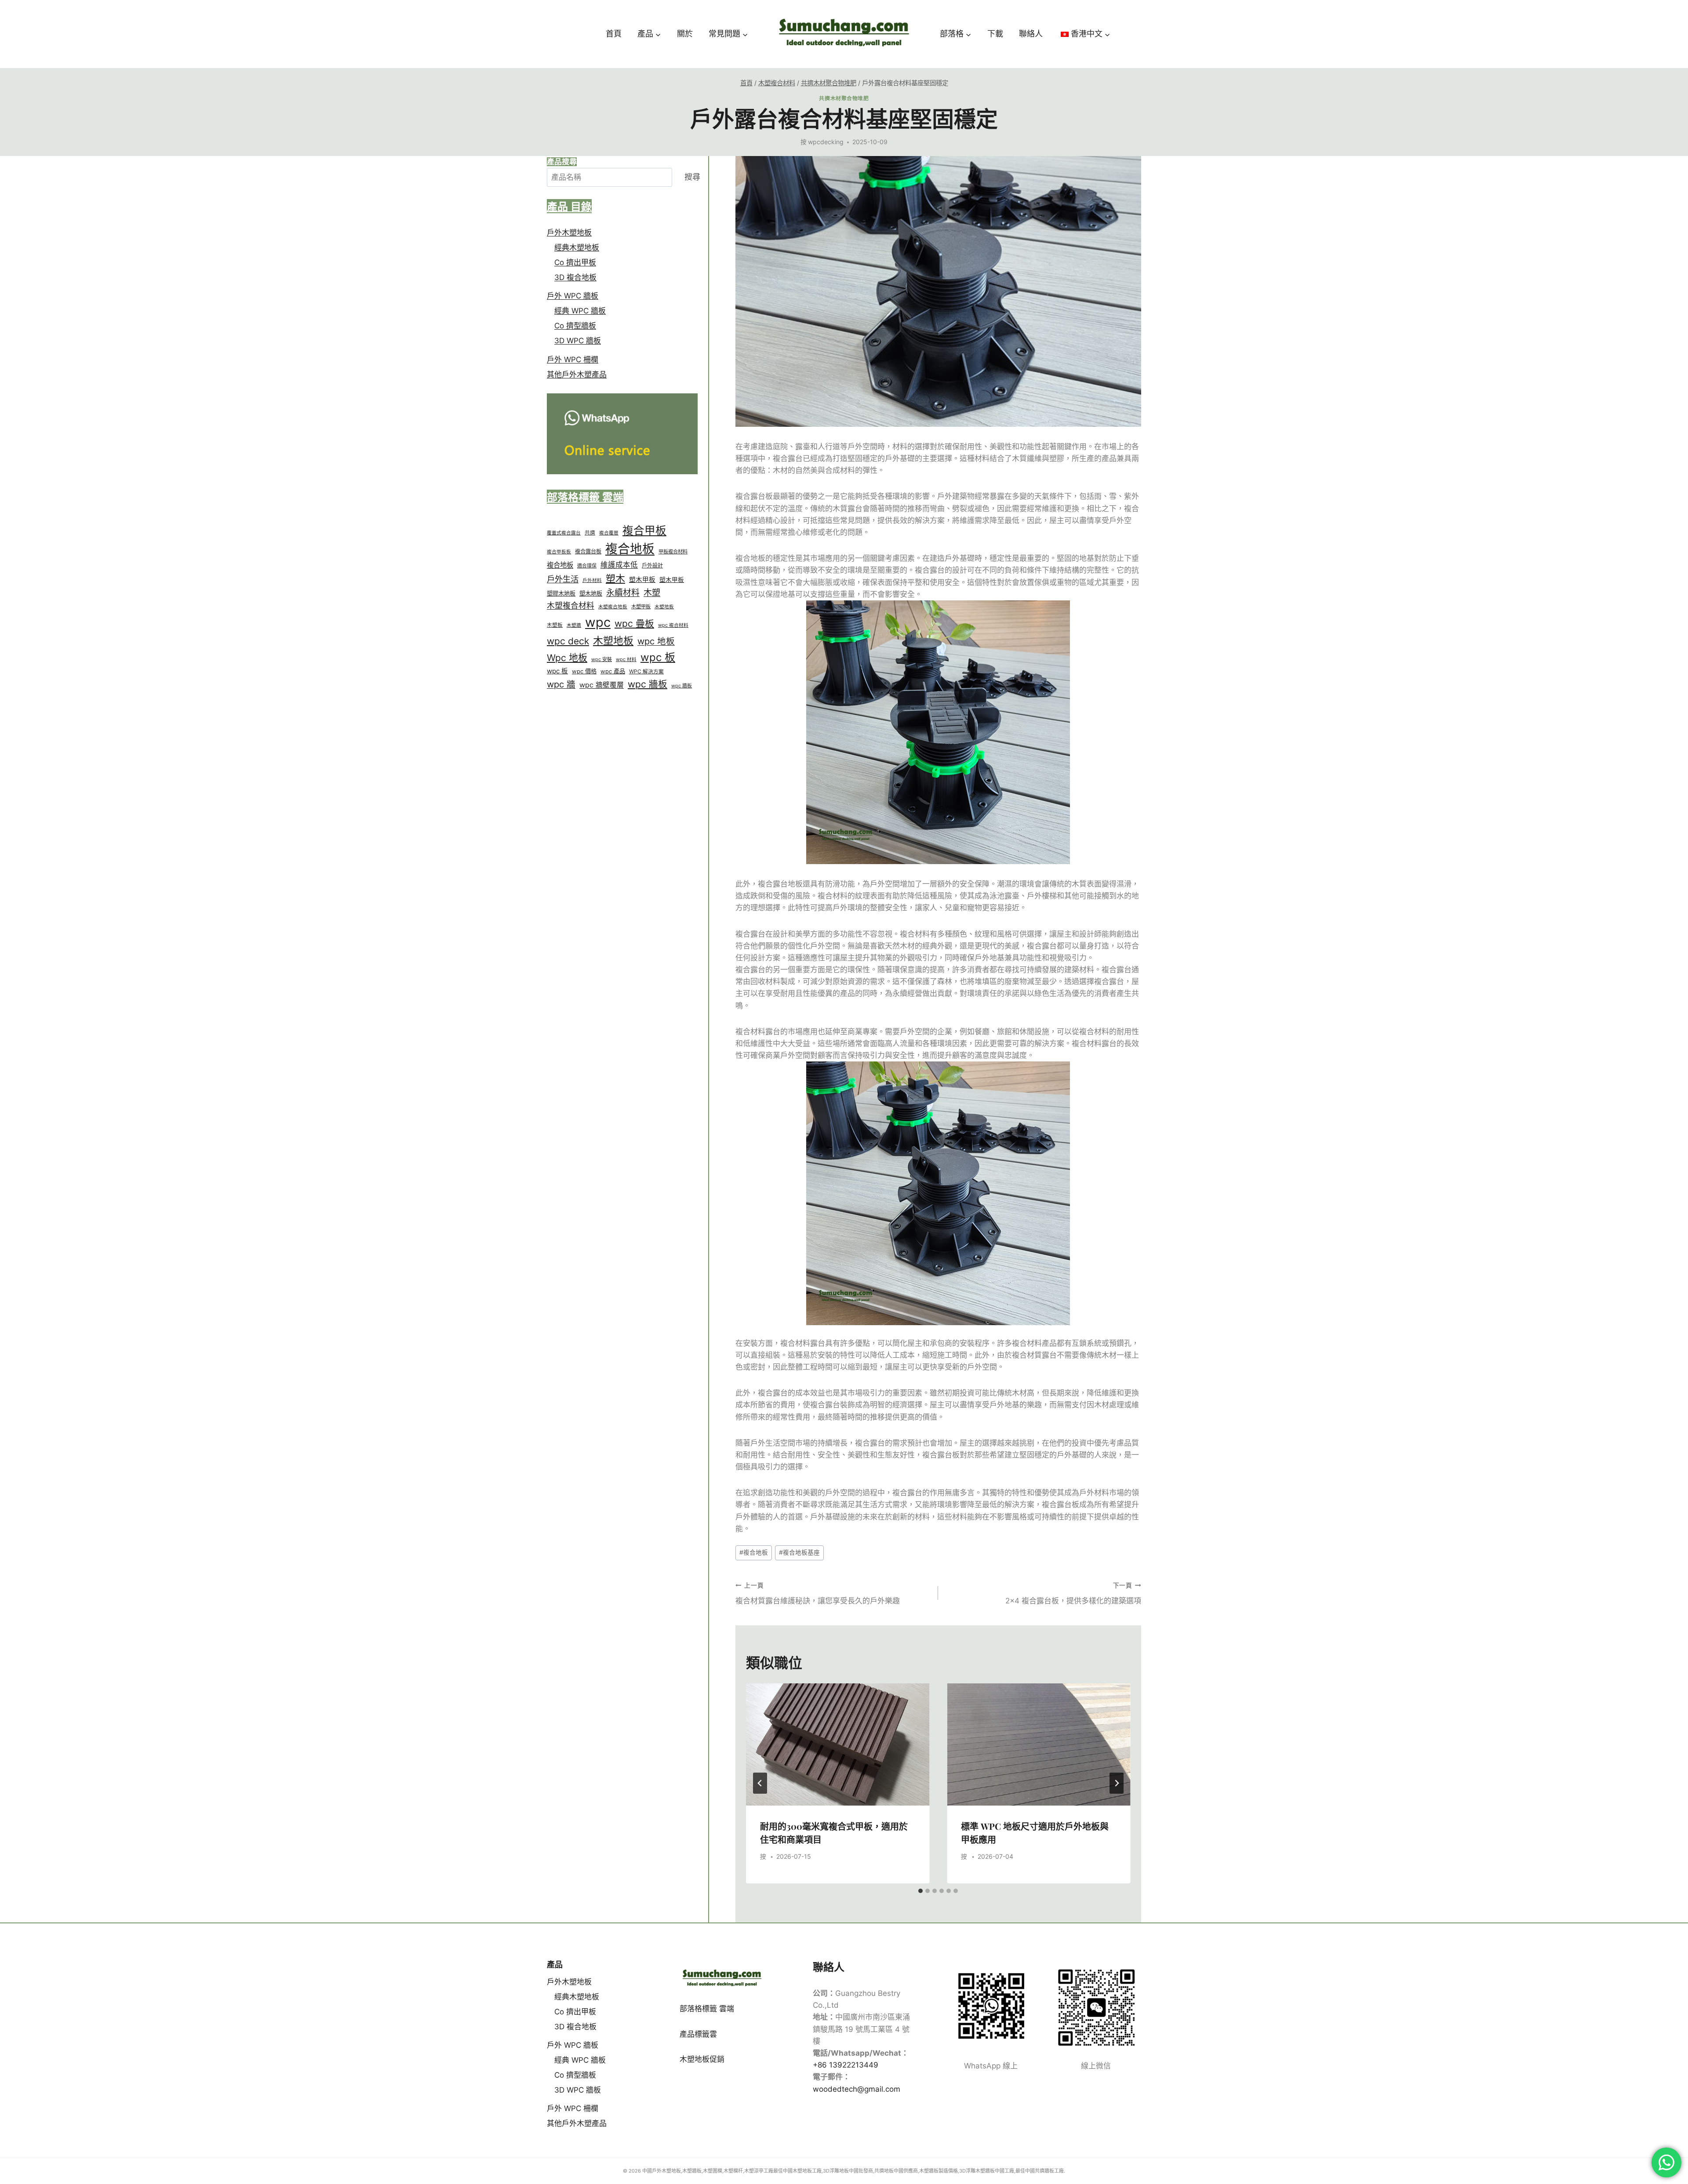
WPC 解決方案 (646, 672)
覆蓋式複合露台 (564, 533)
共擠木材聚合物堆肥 (844, 98)
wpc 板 (658, 658)
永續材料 (623, 593)
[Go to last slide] (760, 1783)
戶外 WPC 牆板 (573, 296)
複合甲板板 (559, 552)
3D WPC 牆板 (578, 341)
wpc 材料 (626, 660)
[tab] (920, 1891)
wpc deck (568, 641)
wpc (598, 622)
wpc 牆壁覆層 (602, 685)
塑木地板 (591, 593)
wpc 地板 (656, 641)
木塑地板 (664, 607)
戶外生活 (563, 579)
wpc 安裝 (602, 660)
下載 (995, 34)
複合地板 (754, 1552)
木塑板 (555, 625)
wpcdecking (826, 142)
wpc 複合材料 (673, 625)
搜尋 (692, 177)
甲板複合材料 (673, 552)
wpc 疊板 (634, 623)
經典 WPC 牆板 (580, 311)
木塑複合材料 (571, 606)
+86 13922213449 (846, 2065)
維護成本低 (619, 565)
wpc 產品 (613, 672)
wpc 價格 (584, 672)
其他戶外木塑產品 (577, 374)
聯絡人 (1031, 34)
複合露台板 (588, 552)
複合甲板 (644, 531)
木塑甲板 (641, 607)
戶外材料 (592, 580)
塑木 (615, 578)
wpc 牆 (561, 684)
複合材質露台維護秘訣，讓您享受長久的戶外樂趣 (818, 1593)
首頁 (614, 34)
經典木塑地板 (577, 247)
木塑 (652, 593)
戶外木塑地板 (569, 233)
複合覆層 (609, 533)
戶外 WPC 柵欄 (573, 360)
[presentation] (838, 1744)
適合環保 (587, 566)
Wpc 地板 (567, 658)
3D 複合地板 (575, 277)
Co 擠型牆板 (575, 326)
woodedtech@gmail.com (857, 2089)
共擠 (590, 533)
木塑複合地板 (613, 607)
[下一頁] (1117, 1783)
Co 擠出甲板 (575, 262)
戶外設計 (652, 565)
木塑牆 (574, 625)
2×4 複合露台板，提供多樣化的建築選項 (1073, 1593)
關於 (685, 34)
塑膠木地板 (561, 593)
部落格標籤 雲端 (707, 2009)
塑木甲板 (642, 580)
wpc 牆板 (648, 684)
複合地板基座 (799, 1552)
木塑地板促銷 (702, 2059)
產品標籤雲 (698, 2034)
